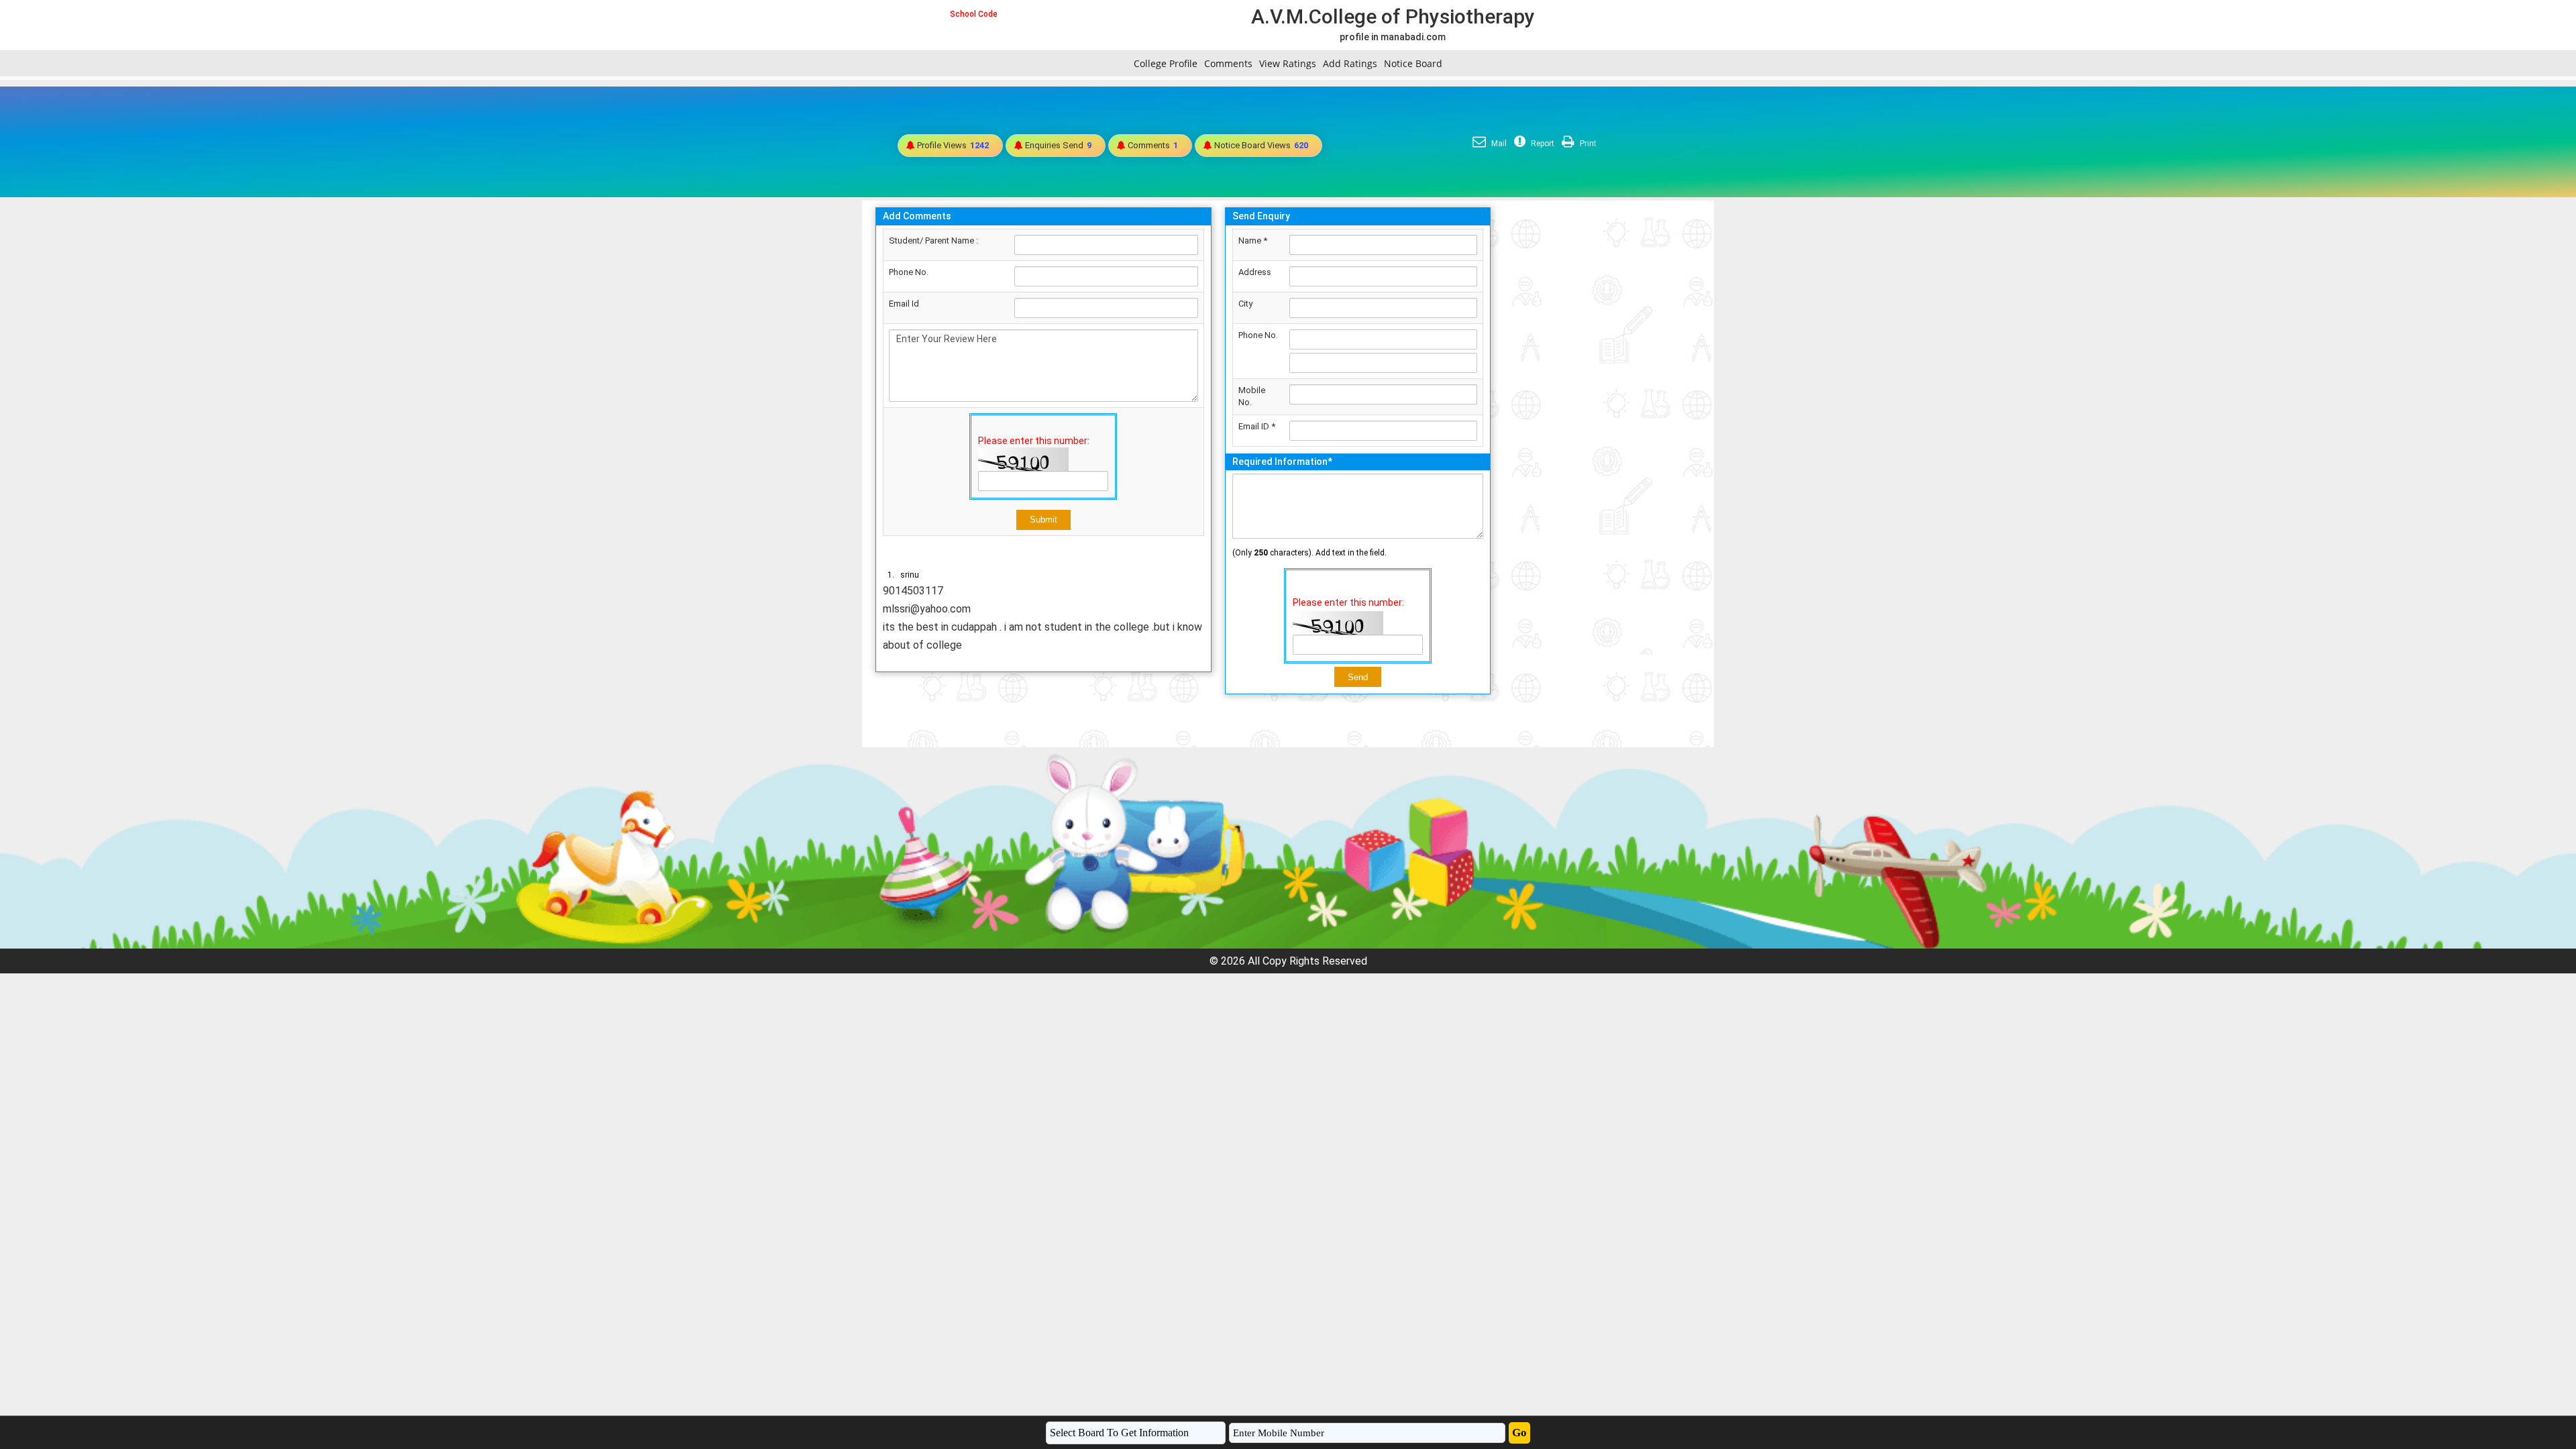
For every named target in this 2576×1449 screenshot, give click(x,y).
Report (1542, 144)
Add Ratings (1350, 63)
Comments (1228, 63)
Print (1587, 144)
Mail (1498, 144)
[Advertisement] (1602, 402)
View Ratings (1288, 63)
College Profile (1166, 63)
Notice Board (1413, 63)
